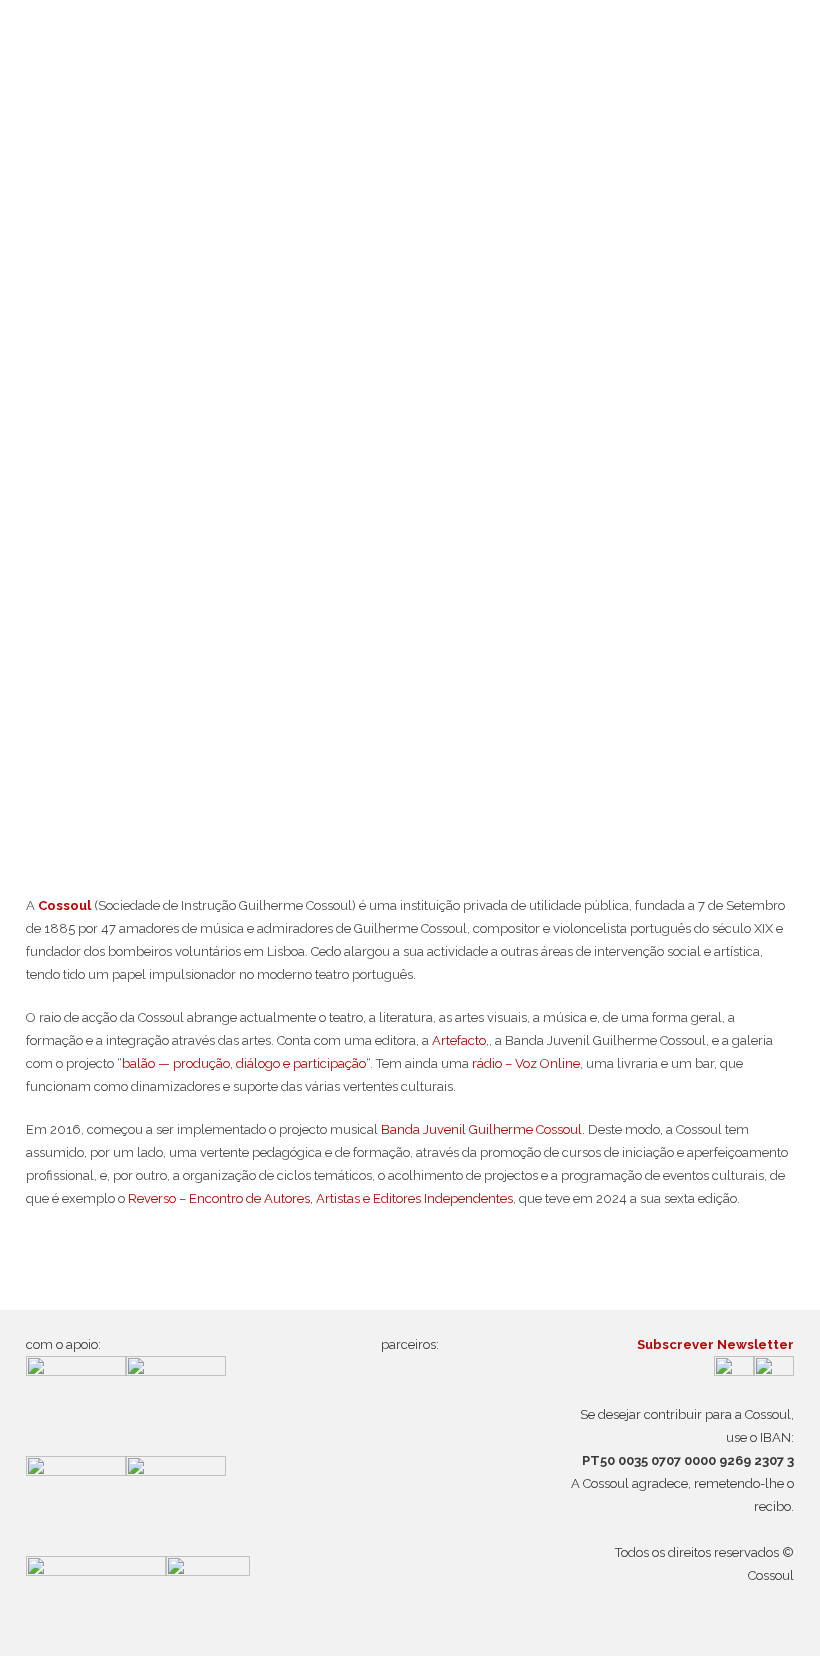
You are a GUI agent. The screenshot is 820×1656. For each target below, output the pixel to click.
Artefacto (457, 1040)
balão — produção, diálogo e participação (244, 1063)
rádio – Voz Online (526, 1063)
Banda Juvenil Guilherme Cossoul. (483, 1129)
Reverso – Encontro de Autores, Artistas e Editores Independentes (320, 1198)
